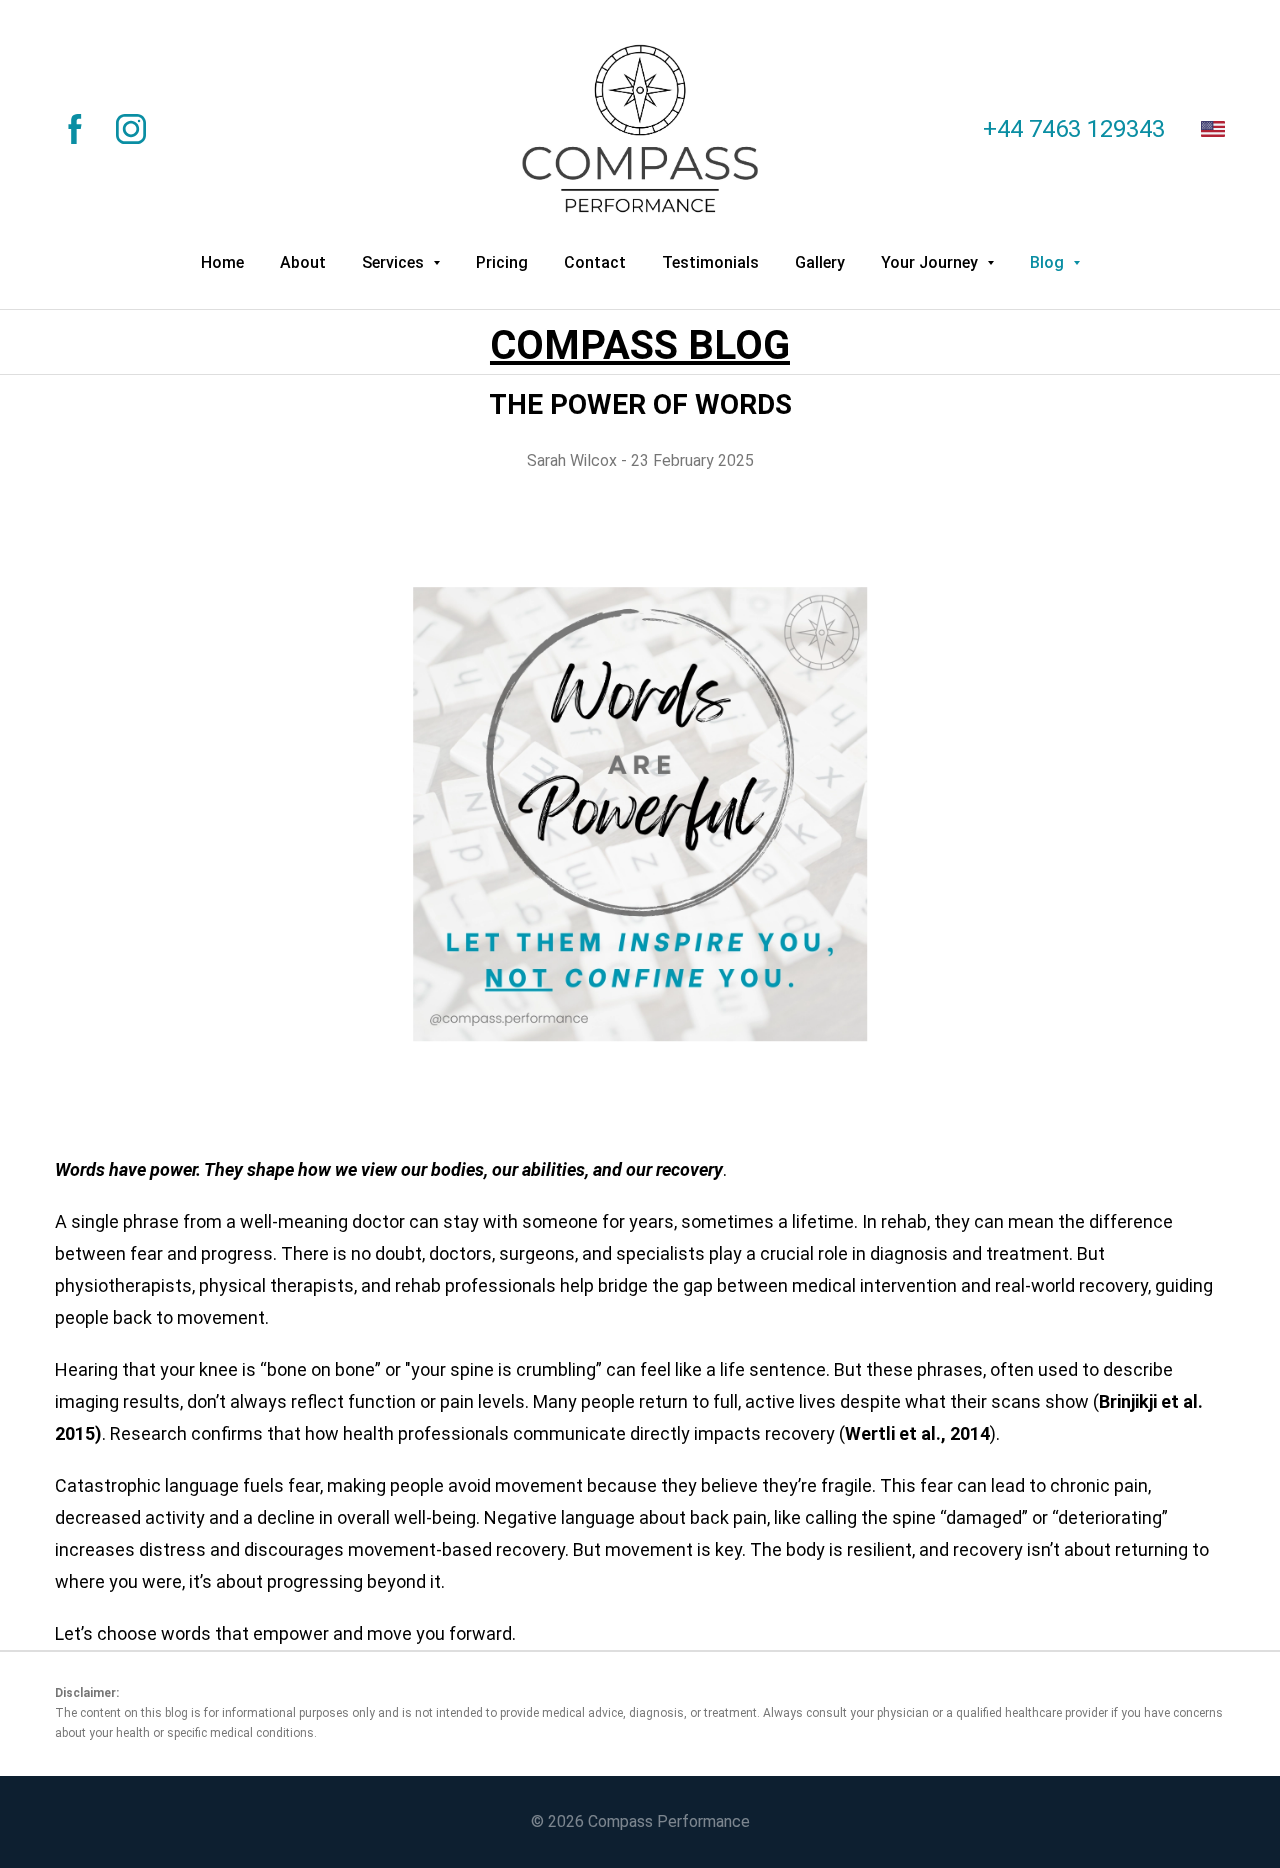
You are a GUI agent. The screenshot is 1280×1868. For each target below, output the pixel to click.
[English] (1213, 129)
